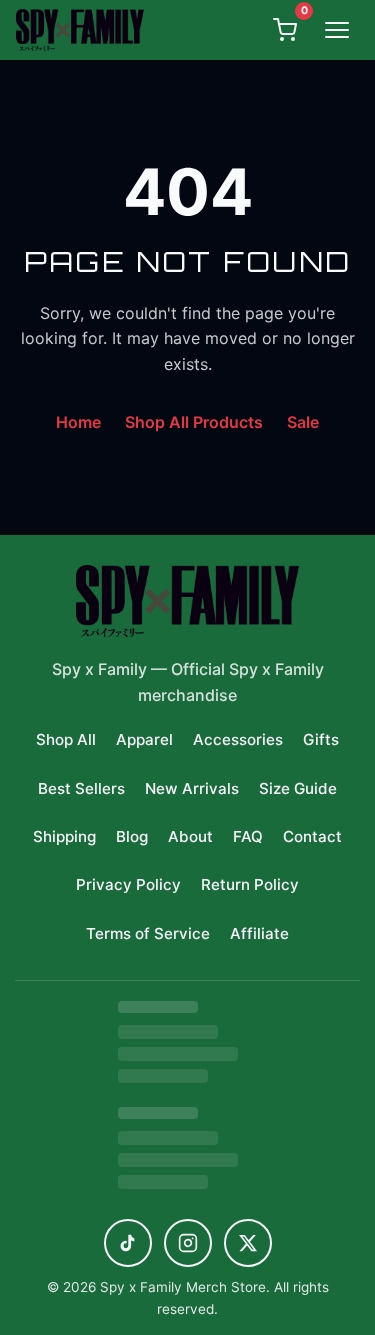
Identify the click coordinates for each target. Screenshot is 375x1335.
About (190, 836)
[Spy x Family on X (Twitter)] (248, 1243)
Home (78, 422)
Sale (303, 422)
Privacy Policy (128, 884)
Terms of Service (148, 933)
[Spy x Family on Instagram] (188, 1243)
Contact (312, 836)
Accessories (238, 739)
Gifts (321, 739)
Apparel (144, 739)
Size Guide (298, 788)
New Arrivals (192, 788)
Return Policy (250, 884)
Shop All (66, 739)
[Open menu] (337, 30)
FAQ (248, 836)
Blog (132, 836)
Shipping (64, 836)
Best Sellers (81, 788)
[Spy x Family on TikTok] (128, 1243)
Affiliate (259, 933)
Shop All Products (194, 422)
